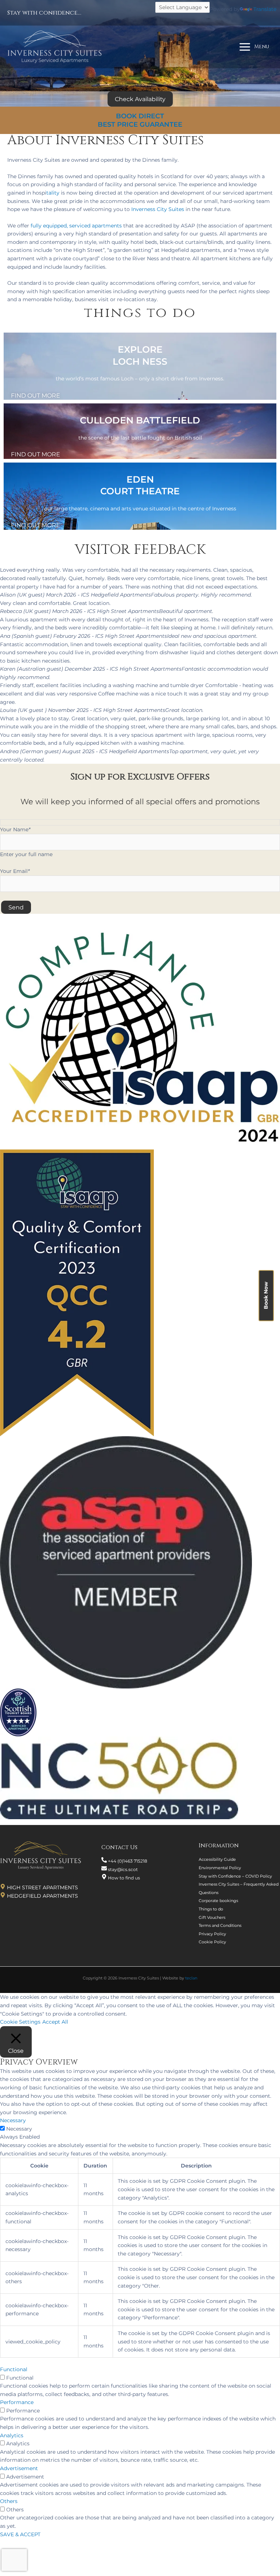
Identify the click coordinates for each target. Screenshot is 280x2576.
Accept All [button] (55, 2022)
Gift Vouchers (212, 1917)
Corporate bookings (218, 1901)
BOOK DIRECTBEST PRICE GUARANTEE (140, 120)
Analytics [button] (12, 2435)
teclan (191, 1978)
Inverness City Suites (158, 209)
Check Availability (140, 99)
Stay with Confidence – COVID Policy (235, 1876)
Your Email (15, 871)
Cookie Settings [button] (20, 2022)
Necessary (19, 2129)
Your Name (15, 829)
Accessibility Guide (217, 1859)
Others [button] (9, 2501)
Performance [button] (17, 2402)
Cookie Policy (212, 1942)
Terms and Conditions (220, 1925)
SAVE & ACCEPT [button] (20, 2534)
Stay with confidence (42, 13)
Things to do (211, 1909)
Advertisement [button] (19, 2468)
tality (53, 193)
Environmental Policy (220, 1868)
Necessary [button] (13, 2120)
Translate (265, 9)
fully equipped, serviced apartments (76, 226)
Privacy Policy (212, 1934)
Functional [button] (14, 2369)
